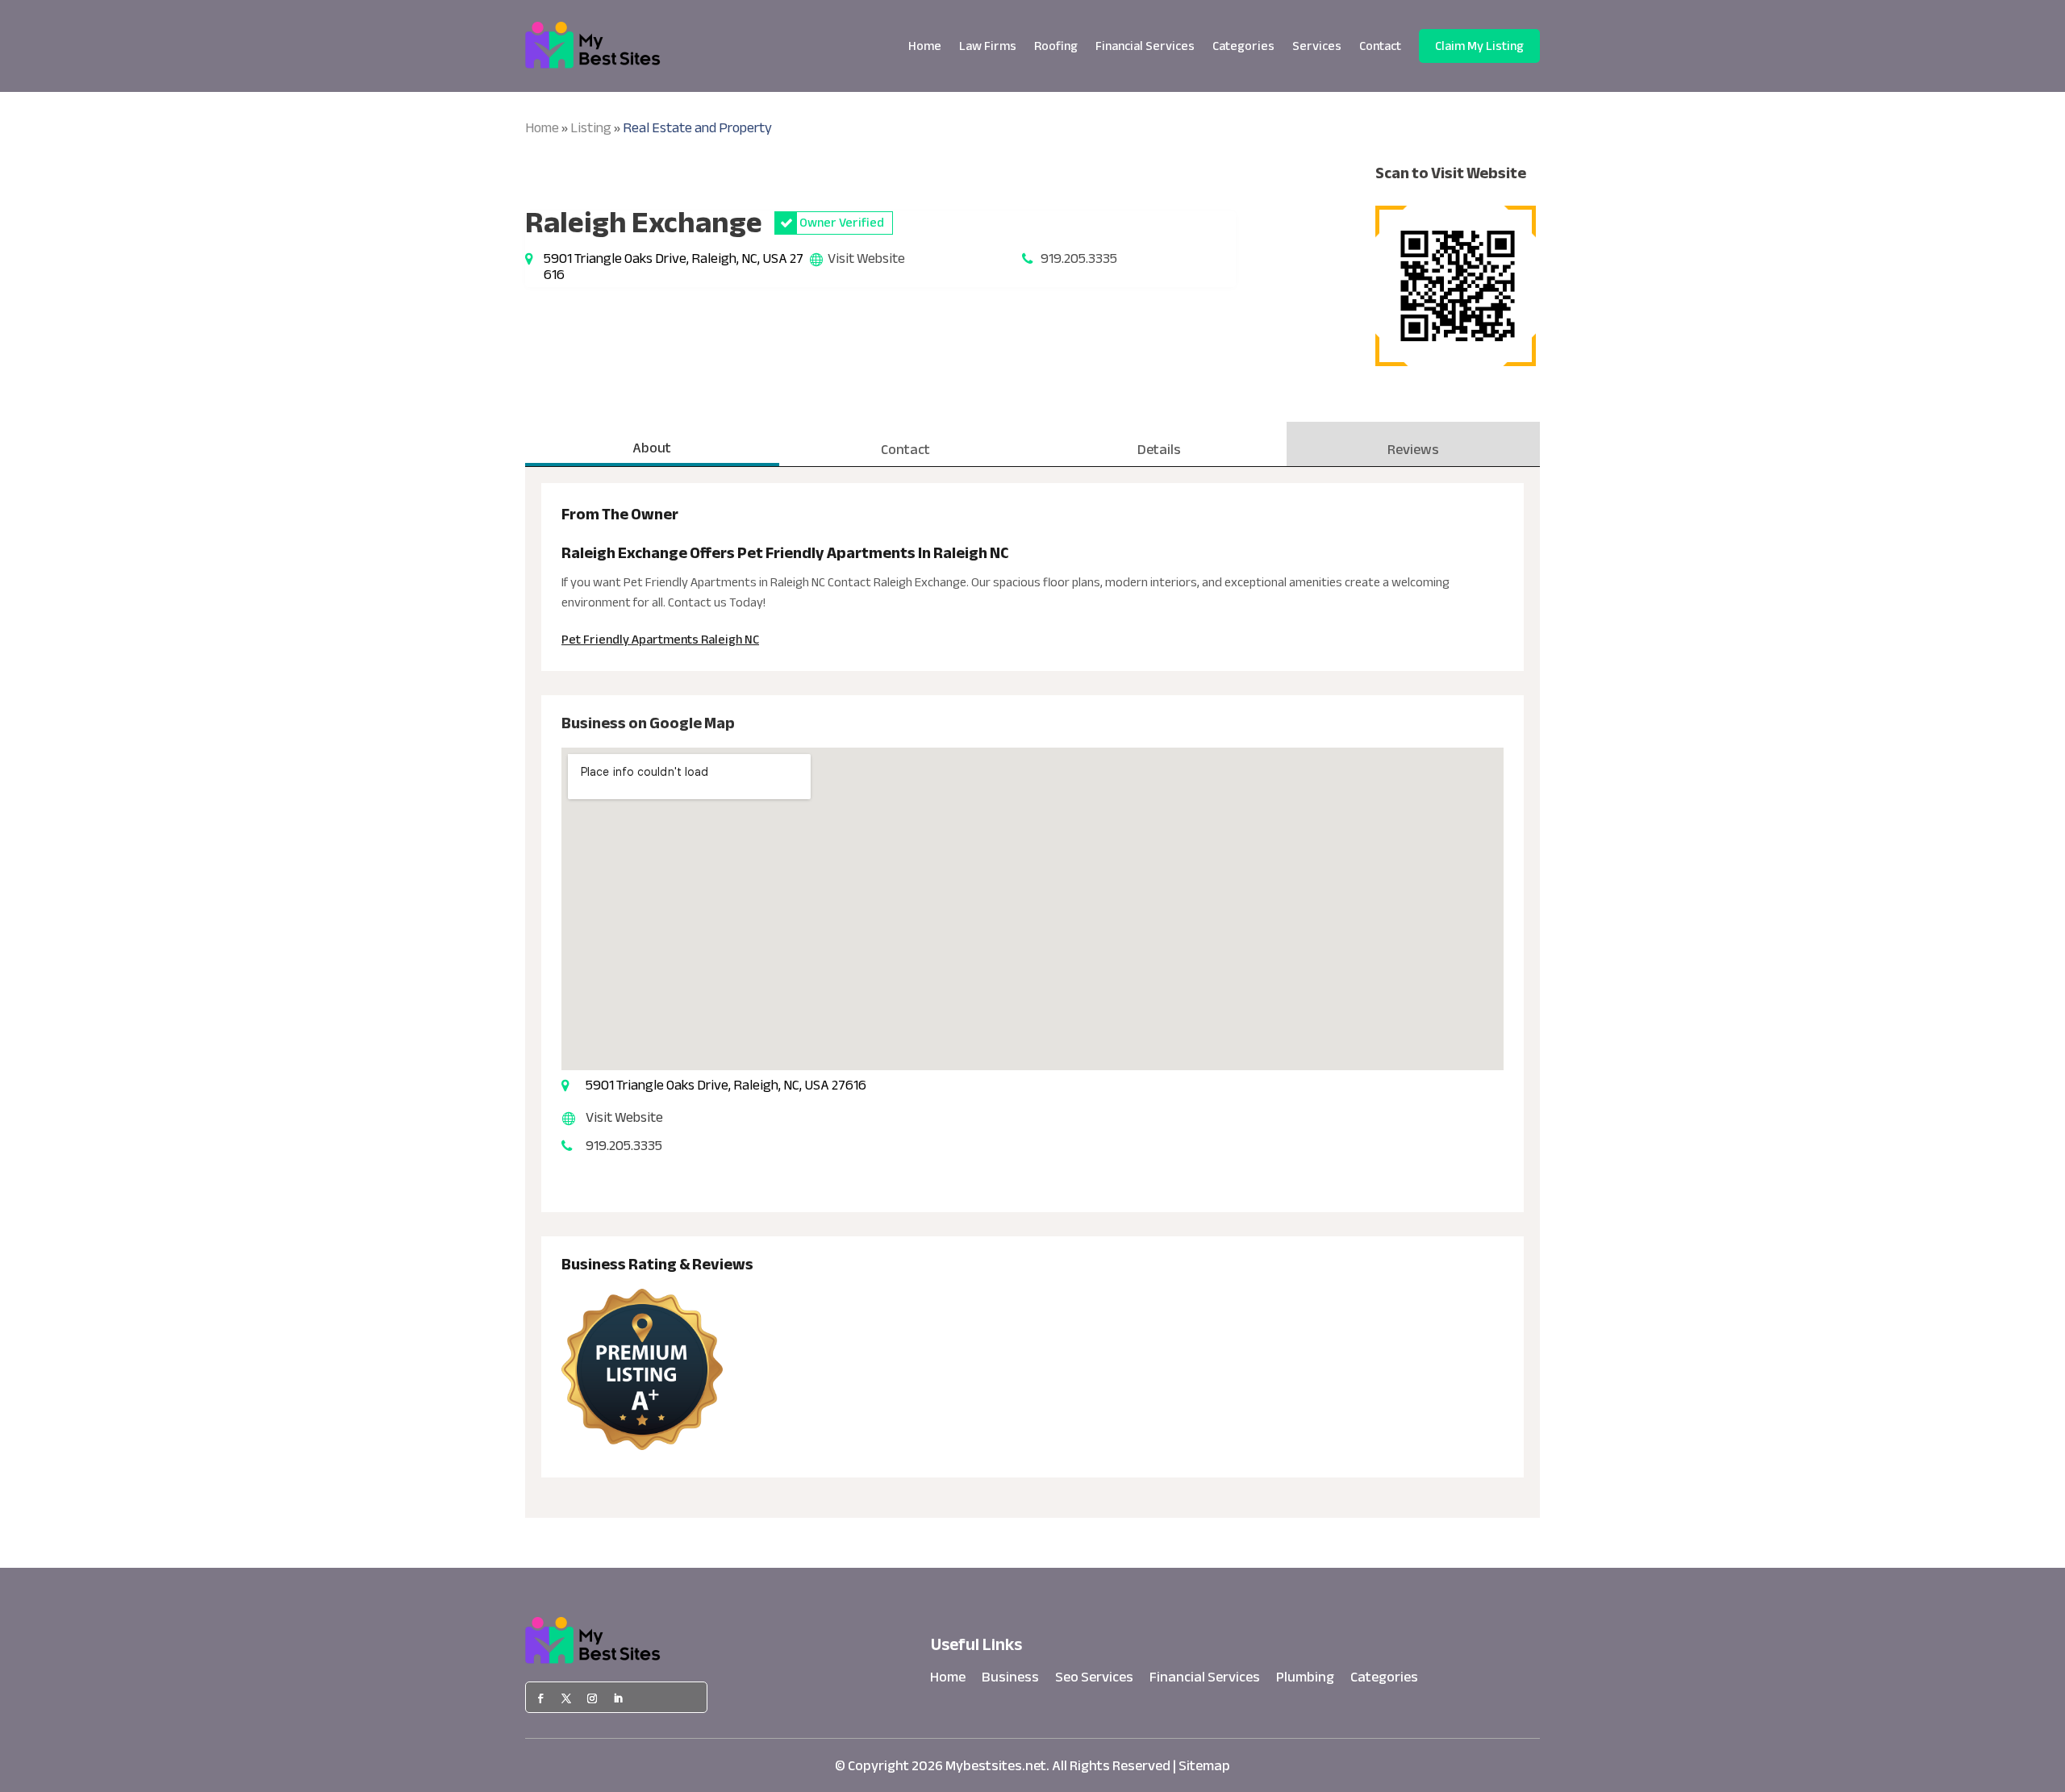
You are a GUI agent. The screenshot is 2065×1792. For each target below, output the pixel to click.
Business (1010, 1681)
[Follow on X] (566, 1698)
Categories (1243, 46)
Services (1317, 46)
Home (925, 46)
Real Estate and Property (697, 128)
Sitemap (1204, 1766)
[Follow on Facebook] (540, 1698)
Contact (1380, 46)
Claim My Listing (1479, 46)
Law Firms (988, 46)
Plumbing (1305, 1681)
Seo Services (1094, 1681)
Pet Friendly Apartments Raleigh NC (660, 640)
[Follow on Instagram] (592, 1698)
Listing (591, 128)
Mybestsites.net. (997, 1766)
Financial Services (1145, 46)
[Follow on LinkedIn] (618, 1698)
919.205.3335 (1079, 258)
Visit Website (866, 258)
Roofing (1056, 46)
